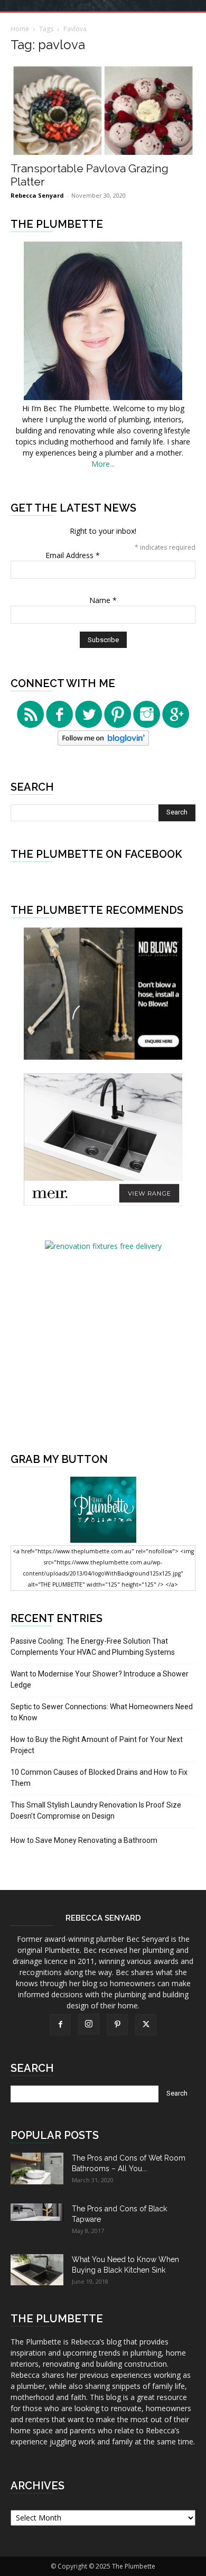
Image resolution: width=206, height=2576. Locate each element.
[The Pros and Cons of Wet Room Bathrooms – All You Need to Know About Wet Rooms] (37, 2169)
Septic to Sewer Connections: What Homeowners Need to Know (102, 1712)
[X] (146, 2025)
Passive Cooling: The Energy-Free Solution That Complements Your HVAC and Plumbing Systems (93, 1647)
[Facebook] (60, 2025)
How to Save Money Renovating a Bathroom (84, 1840)
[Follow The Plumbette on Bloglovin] (103, 743)
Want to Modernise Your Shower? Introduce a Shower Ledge (100, 1679)
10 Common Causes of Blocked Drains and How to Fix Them (99, 1778)
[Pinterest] (117, 2025)
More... (103, 464)
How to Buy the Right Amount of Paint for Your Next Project (97, 1745)
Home (20, 29)
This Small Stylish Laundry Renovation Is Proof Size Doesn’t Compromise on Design (96, 1810)
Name (103, 600)
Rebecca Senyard (37, 195)
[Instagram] (89, 2024)
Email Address (73, 555)
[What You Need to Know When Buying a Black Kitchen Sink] (37, 2270)
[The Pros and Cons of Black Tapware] (37, 2212)
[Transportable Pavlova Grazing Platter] (103, 109)
